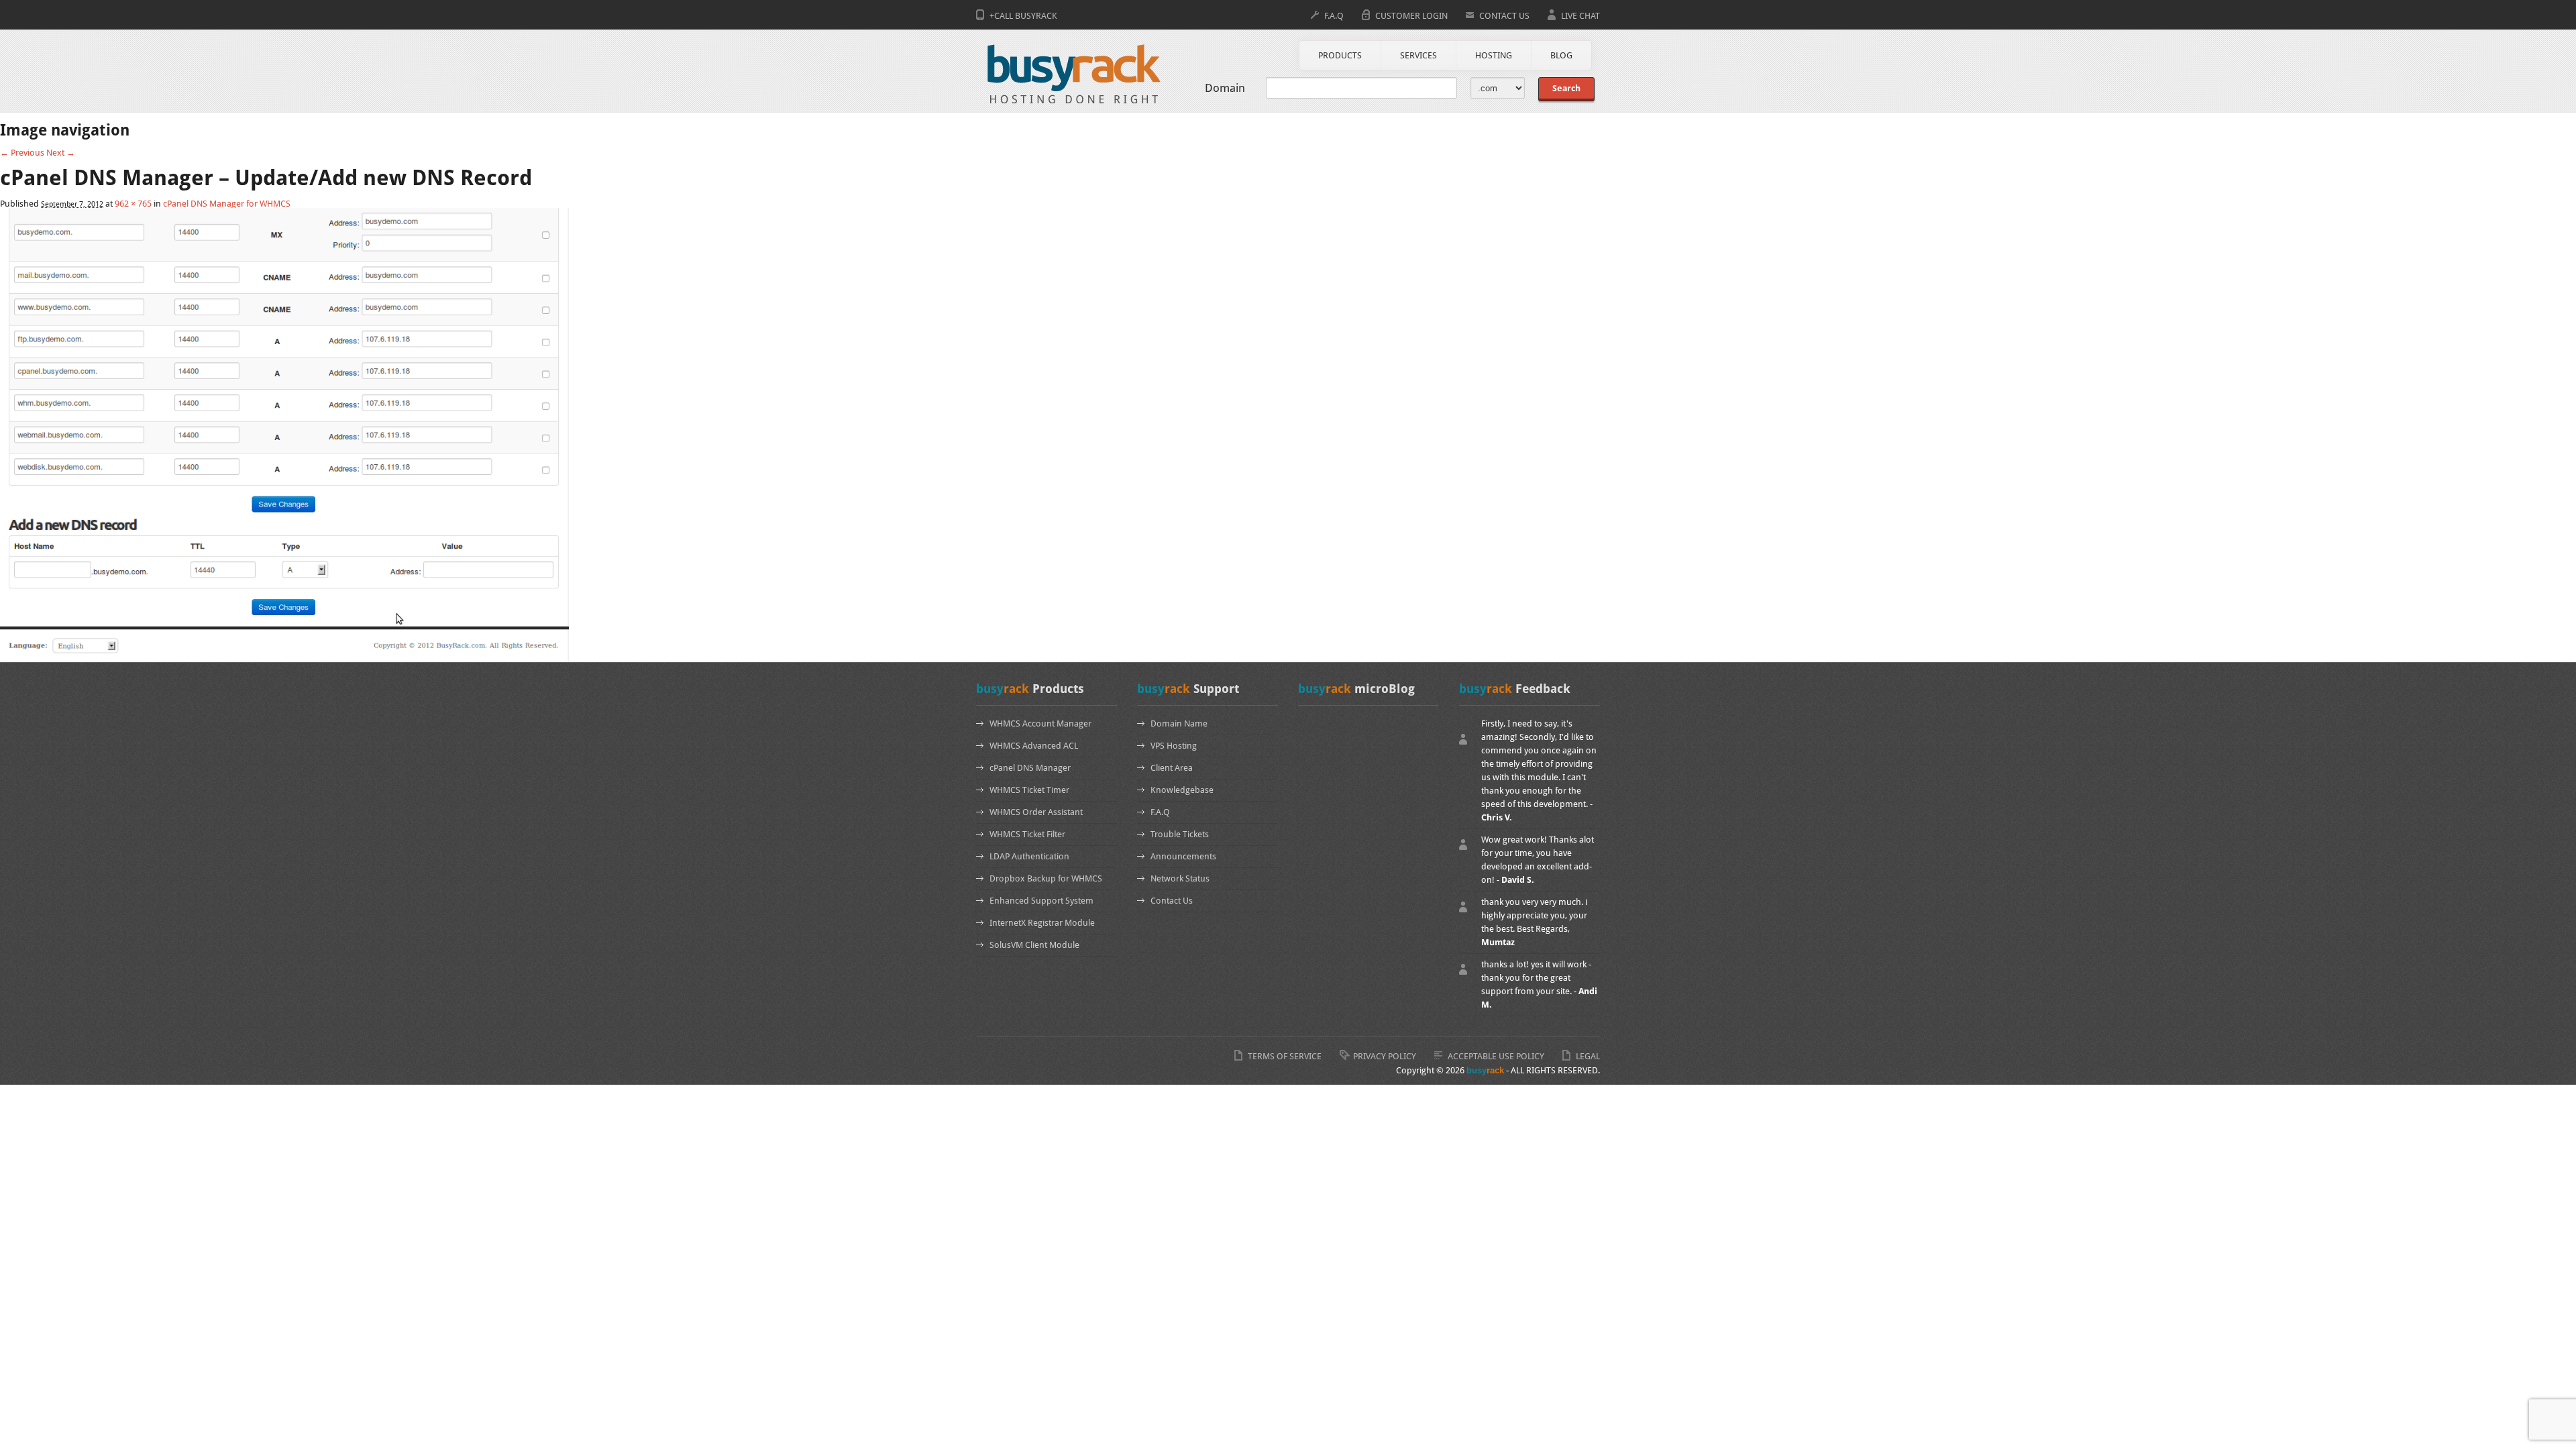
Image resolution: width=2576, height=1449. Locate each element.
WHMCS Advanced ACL (1034, 746)
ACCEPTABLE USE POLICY (1496, 1056)
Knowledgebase (1182, 790)
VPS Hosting (1174, 746)
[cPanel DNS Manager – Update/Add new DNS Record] (284, 658)
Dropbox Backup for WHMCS (1046, 878)
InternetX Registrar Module (1042, 923)
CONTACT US (1504, 16)
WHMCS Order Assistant (1036, 812)
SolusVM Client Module (1034, 945)
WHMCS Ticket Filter (1027, 834)
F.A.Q (1334, 16)
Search (1566, 88)
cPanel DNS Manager (1030, 768)
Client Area (1172, 768)
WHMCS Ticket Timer (1029, 790)
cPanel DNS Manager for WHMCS (227, 204)
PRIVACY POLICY (1385, 1056)
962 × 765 (133, 204)
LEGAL (1588, 1056)
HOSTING (1494, 55)
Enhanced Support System (1041, 901)
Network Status (1180, 878)
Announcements (1183, 856)
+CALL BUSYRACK (1023, 16)
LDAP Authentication (1029, 856)
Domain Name (1179, 723)
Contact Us (1172, 901)
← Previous (22, 153)
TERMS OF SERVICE (1285, 1056)
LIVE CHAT (1580, 16)
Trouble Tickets (1180, 834)
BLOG (1561, 55)
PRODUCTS (1340, 55)
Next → (61, 153)
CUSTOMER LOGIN (1411, 16)
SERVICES (1418, 55)
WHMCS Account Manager (1040, 723)
